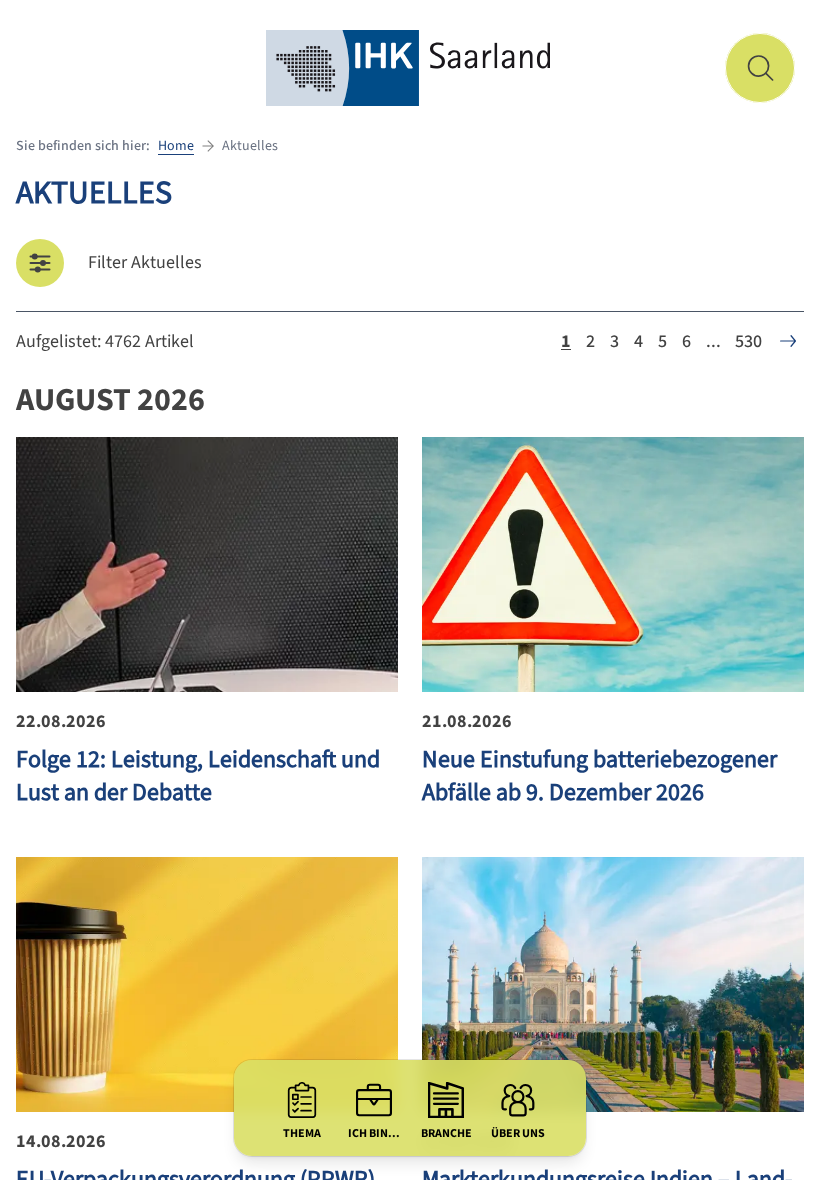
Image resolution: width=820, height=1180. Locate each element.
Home (176, 146)
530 (748, 341)
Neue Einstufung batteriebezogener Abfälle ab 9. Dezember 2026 (599, 776)
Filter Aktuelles (145, 262)
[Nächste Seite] (788, 341)
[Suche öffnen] (760, 68)
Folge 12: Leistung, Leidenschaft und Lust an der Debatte (198, 776)
